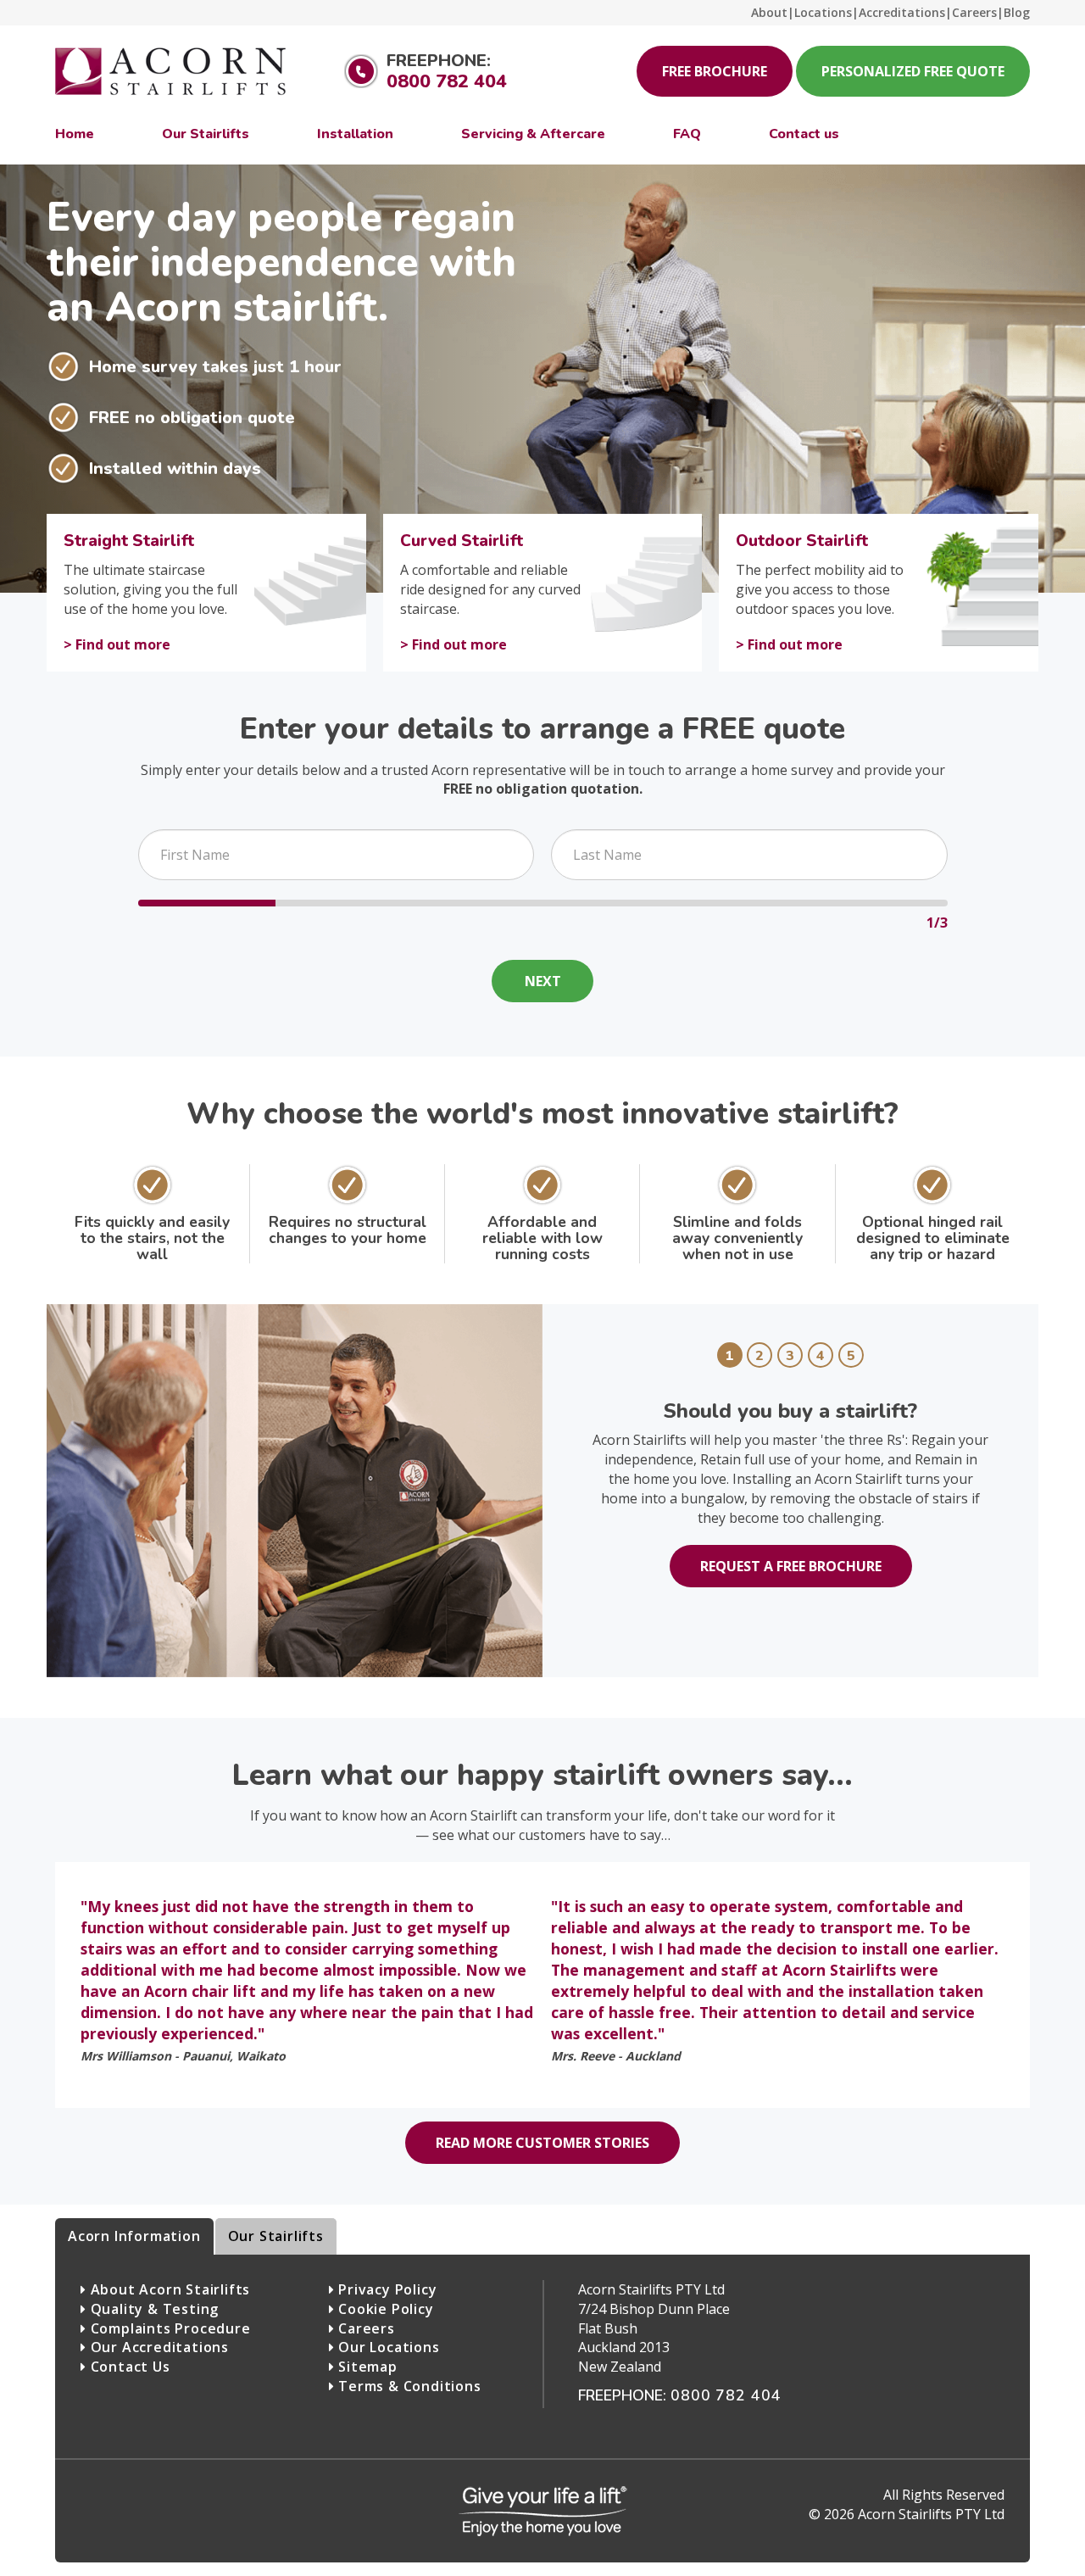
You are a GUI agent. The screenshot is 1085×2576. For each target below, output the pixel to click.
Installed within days (175, 468)
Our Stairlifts (276, 2236)
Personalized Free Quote (913, 71)
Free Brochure (715, 71)
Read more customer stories (542, 2143)
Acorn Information (134, 2236)
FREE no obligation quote (192, 417)
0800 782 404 (447, 81)
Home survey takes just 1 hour (215, 366)
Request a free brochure (791, 1566)
